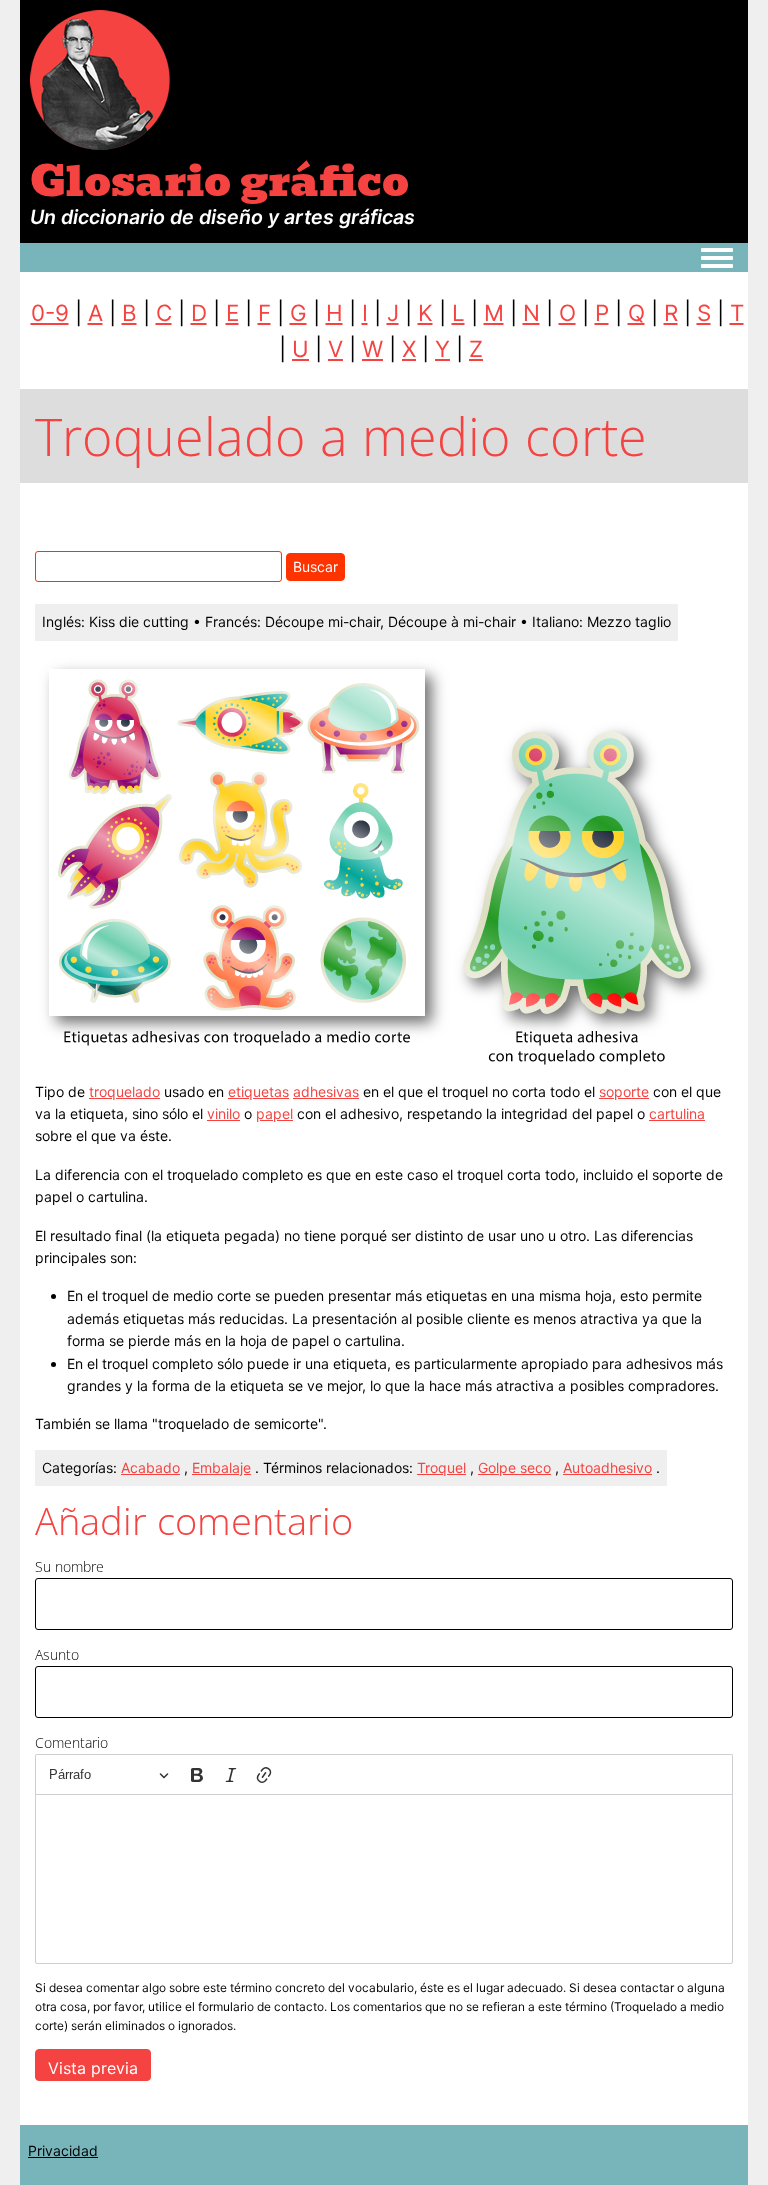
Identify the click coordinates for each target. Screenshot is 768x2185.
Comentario (71, 1742)
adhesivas (326, 1091)
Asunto (57, 1654)
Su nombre (69, 1566)
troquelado (124, 1091)
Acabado (150, 1467)
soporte (624, 1091)
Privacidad (63, 2150)
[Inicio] (100, 78)
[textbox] (384, 1879)
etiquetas (258, 1091)
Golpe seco (514, 1467)
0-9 (50, 312)
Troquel (441, 1467)
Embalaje (221, 1467)
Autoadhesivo (607, 1467)
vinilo (223, 1113)
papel (274, 1113)
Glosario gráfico (219, 181)
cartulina (677, 1113)
